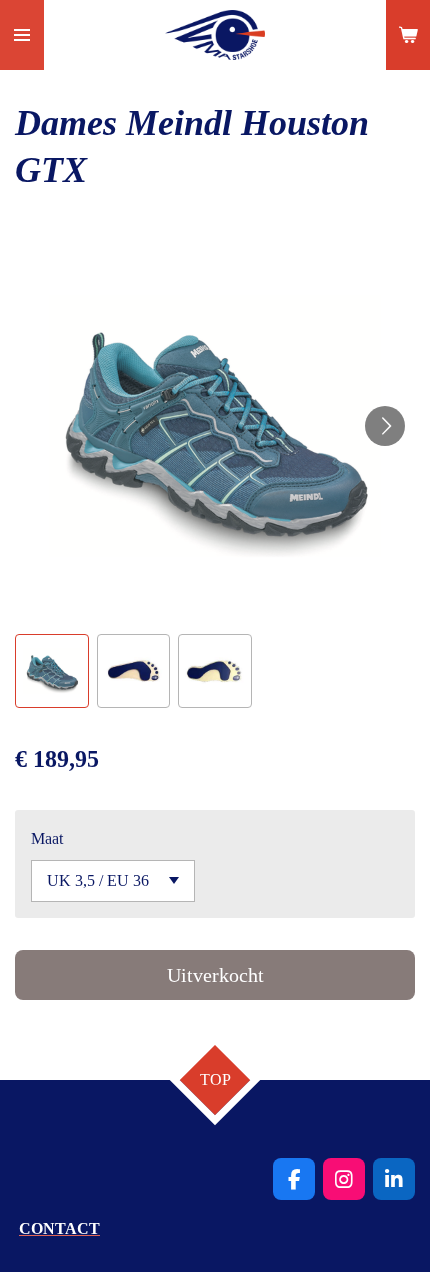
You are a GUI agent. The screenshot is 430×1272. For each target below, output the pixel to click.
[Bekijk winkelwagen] (408, 35)
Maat (47, 838)
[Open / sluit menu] (22, 35)
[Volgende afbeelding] (385, 426)
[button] (52, 671)
